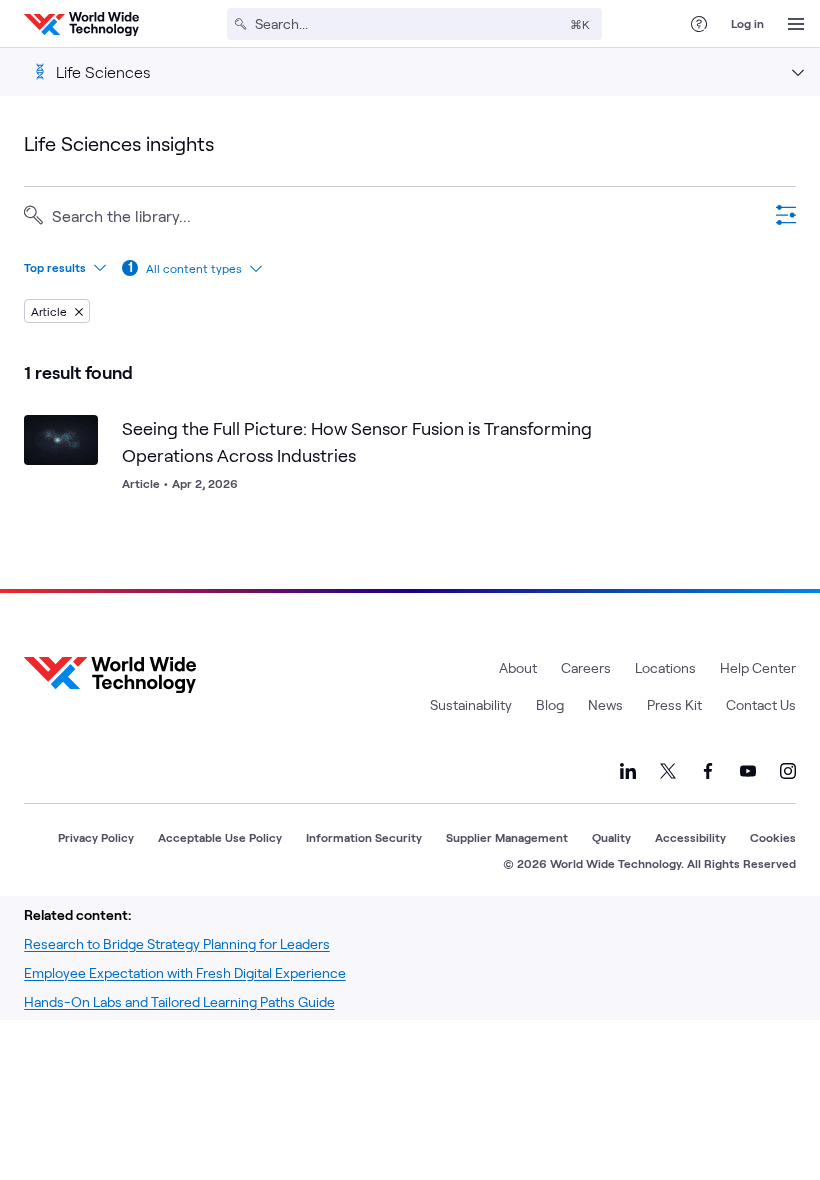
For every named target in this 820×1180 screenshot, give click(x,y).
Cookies (773, 837)
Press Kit (674, 704)
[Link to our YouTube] (748, 771)
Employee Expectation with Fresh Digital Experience (185, 972)
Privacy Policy (96, 837)
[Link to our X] (668, 771)
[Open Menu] (796, 24)
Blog (550, 704)
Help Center (758, 667)
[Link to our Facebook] (708, 771)
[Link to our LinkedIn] (628, 771)
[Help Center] (699, 24)
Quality (611, 837)
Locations (665, 667)
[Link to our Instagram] (788, 771)
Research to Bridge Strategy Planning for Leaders (177, 943)
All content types (194, 268)
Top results (55, 267)
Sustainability (471, 704)
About (518, 667)
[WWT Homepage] (81, 24)
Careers (586, 667)
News (605, 704)
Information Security (364, 837)
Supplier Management (507, 837)
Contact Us (761, 704)
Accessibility (690, 837)
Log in (747, 23)
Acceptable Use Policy (220, 837)
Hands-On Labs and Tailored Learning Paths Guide (179, 1001)
